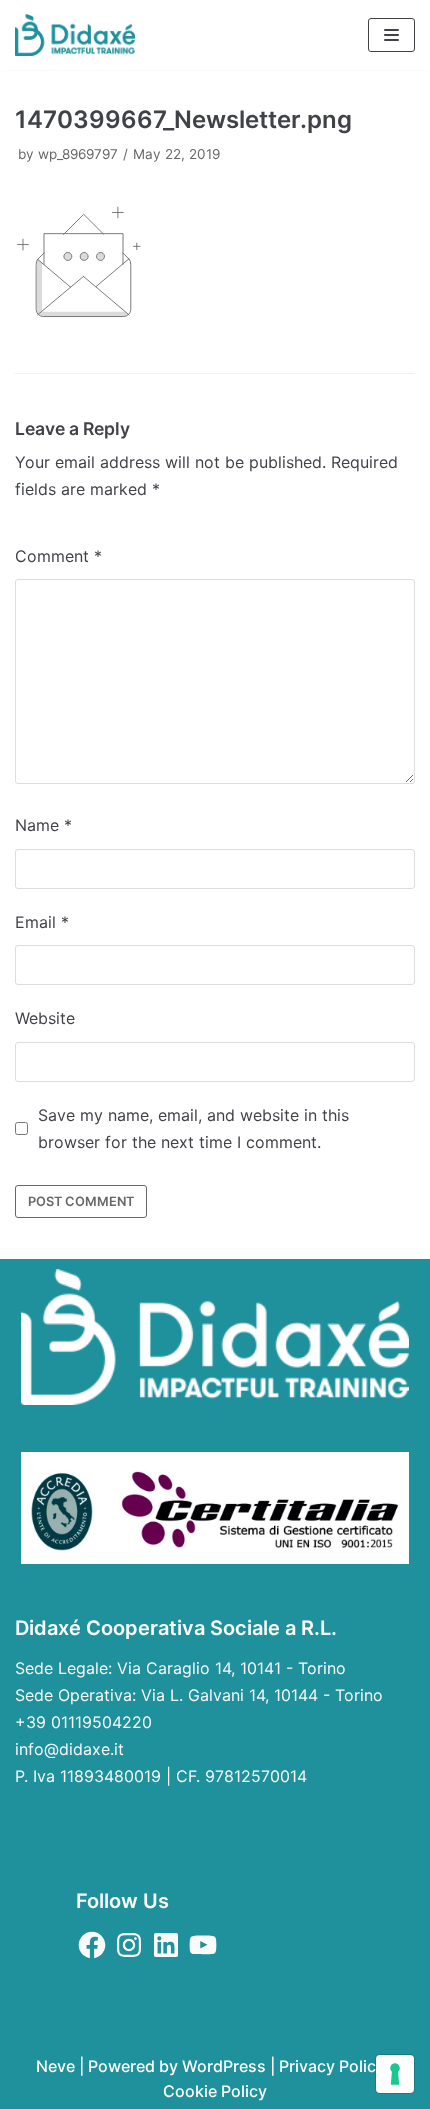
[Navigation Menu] (391, 35)
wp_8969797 (78, 154)
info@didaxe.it (69, 1749)
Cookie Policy (215, 2091)
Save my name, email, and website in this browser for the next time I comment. (193, 1128)
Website (45, 1018)
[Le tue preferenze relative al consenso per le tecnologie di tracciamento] (395, 2074)
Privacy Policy (332, 2066)
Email (42, 922)
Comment (58, 556)
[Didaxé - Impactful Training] (75, 35)
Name (43, 825)
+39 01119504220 (83, 1722)
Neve (55, 2066)
